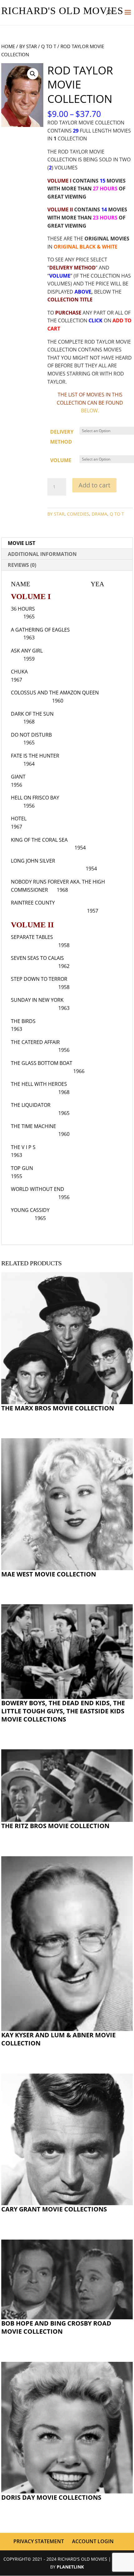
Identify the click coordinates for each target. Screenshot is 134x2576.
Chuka (19, 672)
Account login (93, 2541)
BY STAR (28, 46)
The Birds (23, 1021)
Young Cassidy (30, 1210)
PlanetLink (70, 2567)
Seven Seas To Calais (37, 958)
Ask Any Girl (27, 651)
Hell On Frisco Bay (35, 798)
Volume (61, 460)
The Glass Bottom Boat (42, 1063)
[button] (33, 74)
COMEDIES (78, 514)
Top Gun (22, 1168)
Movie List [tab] (22, 543)
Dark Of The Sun (32, 714)
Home (8, 46)
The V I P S (23, 1147)
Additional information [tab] (42, 554)
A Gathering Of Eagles (40, 630)
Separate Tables (32, 937)
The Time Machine (33, 1126)
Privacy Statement (39, 2541)
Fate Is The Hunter (35, 756)
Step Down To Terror (39, 979)
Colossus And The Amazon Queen (55, 693)
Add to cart (94, 485)
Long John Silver (33, 861)
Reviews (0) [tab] (22, 565)
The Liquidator (31, 1105)
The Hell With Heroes (39, 1084)
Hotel (19, 819)
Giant (18, 777)
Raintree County (33, 903)
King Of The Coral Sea (39, 840)
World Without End (38, 1189)
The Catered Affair (35, 1042)
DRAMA (99, 514)
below (89, 411)
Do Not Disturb (31, 735)
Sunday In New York (37, 1000)
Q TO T (49, 46)
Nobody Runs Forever (40, 882)
